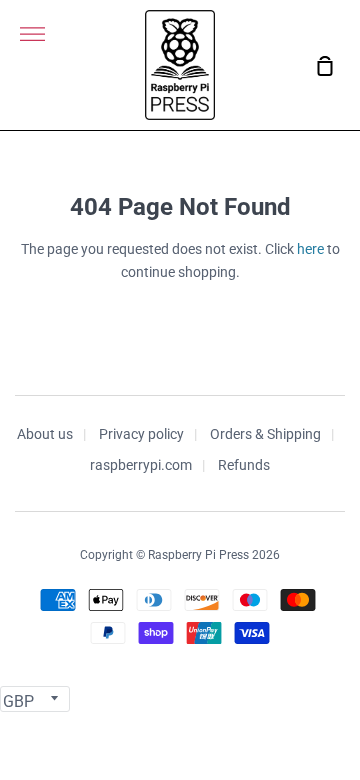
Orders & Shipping (265, 434)
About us (45, 434)
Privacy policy (141, 434)
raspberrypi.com (141, 465)
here (310, 249)
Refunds (244, 465)
